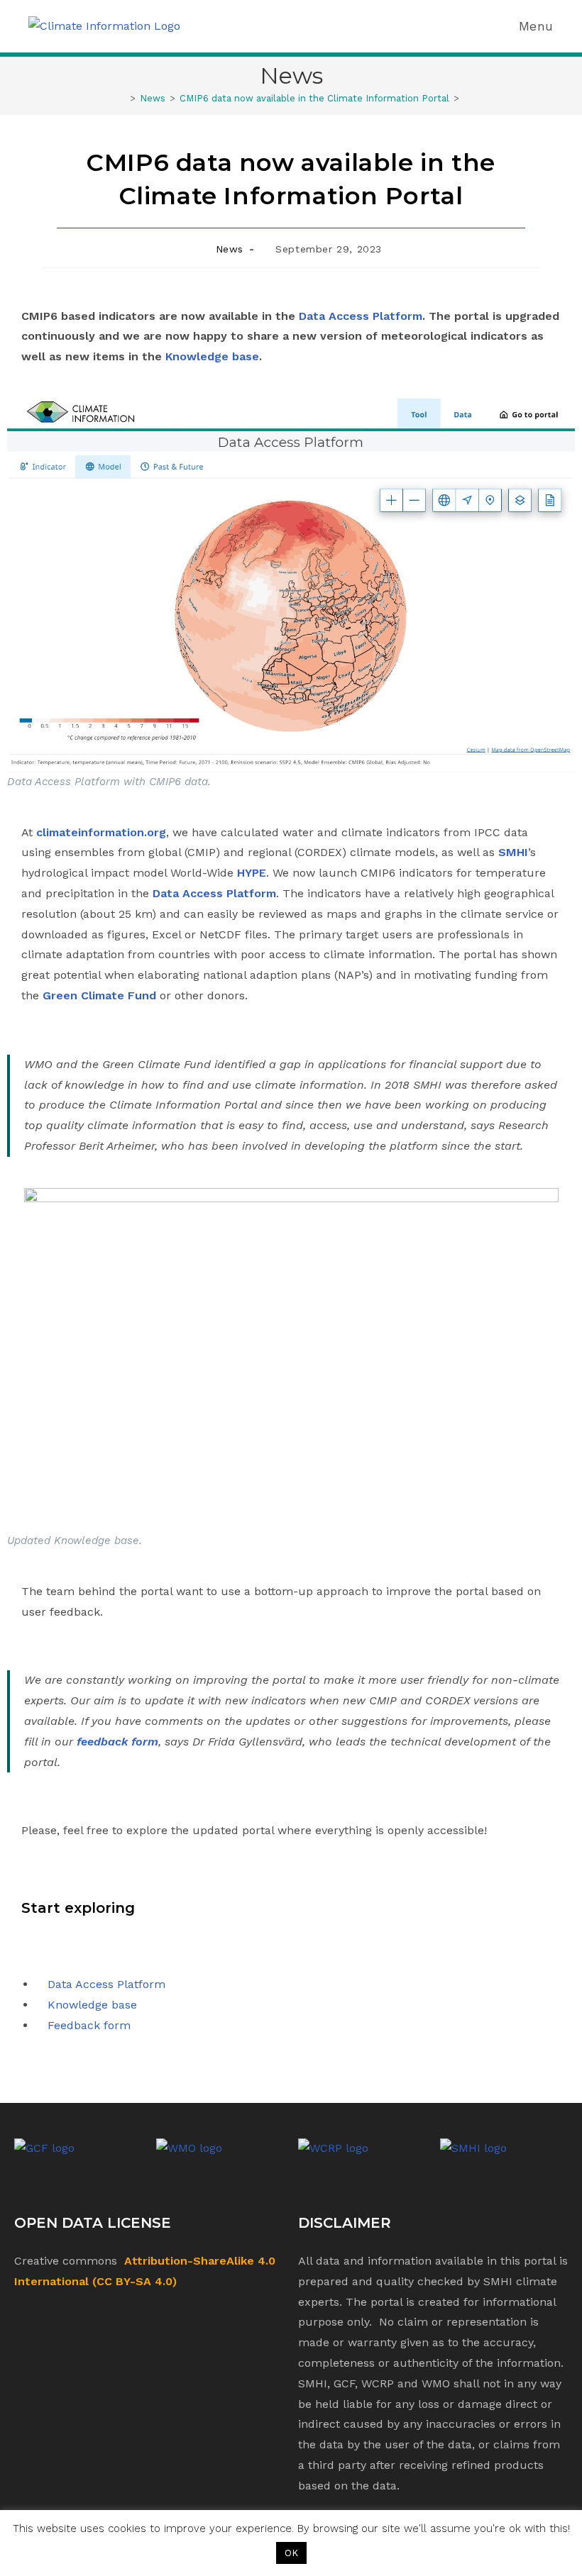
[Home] (122, 98)
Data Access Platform (361, 316)
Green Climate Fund (99, 995)
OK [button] (291, 2553)
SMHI (513, 852)
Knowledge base (212, 356)
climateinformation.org (101, 832)
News (230, 249)
